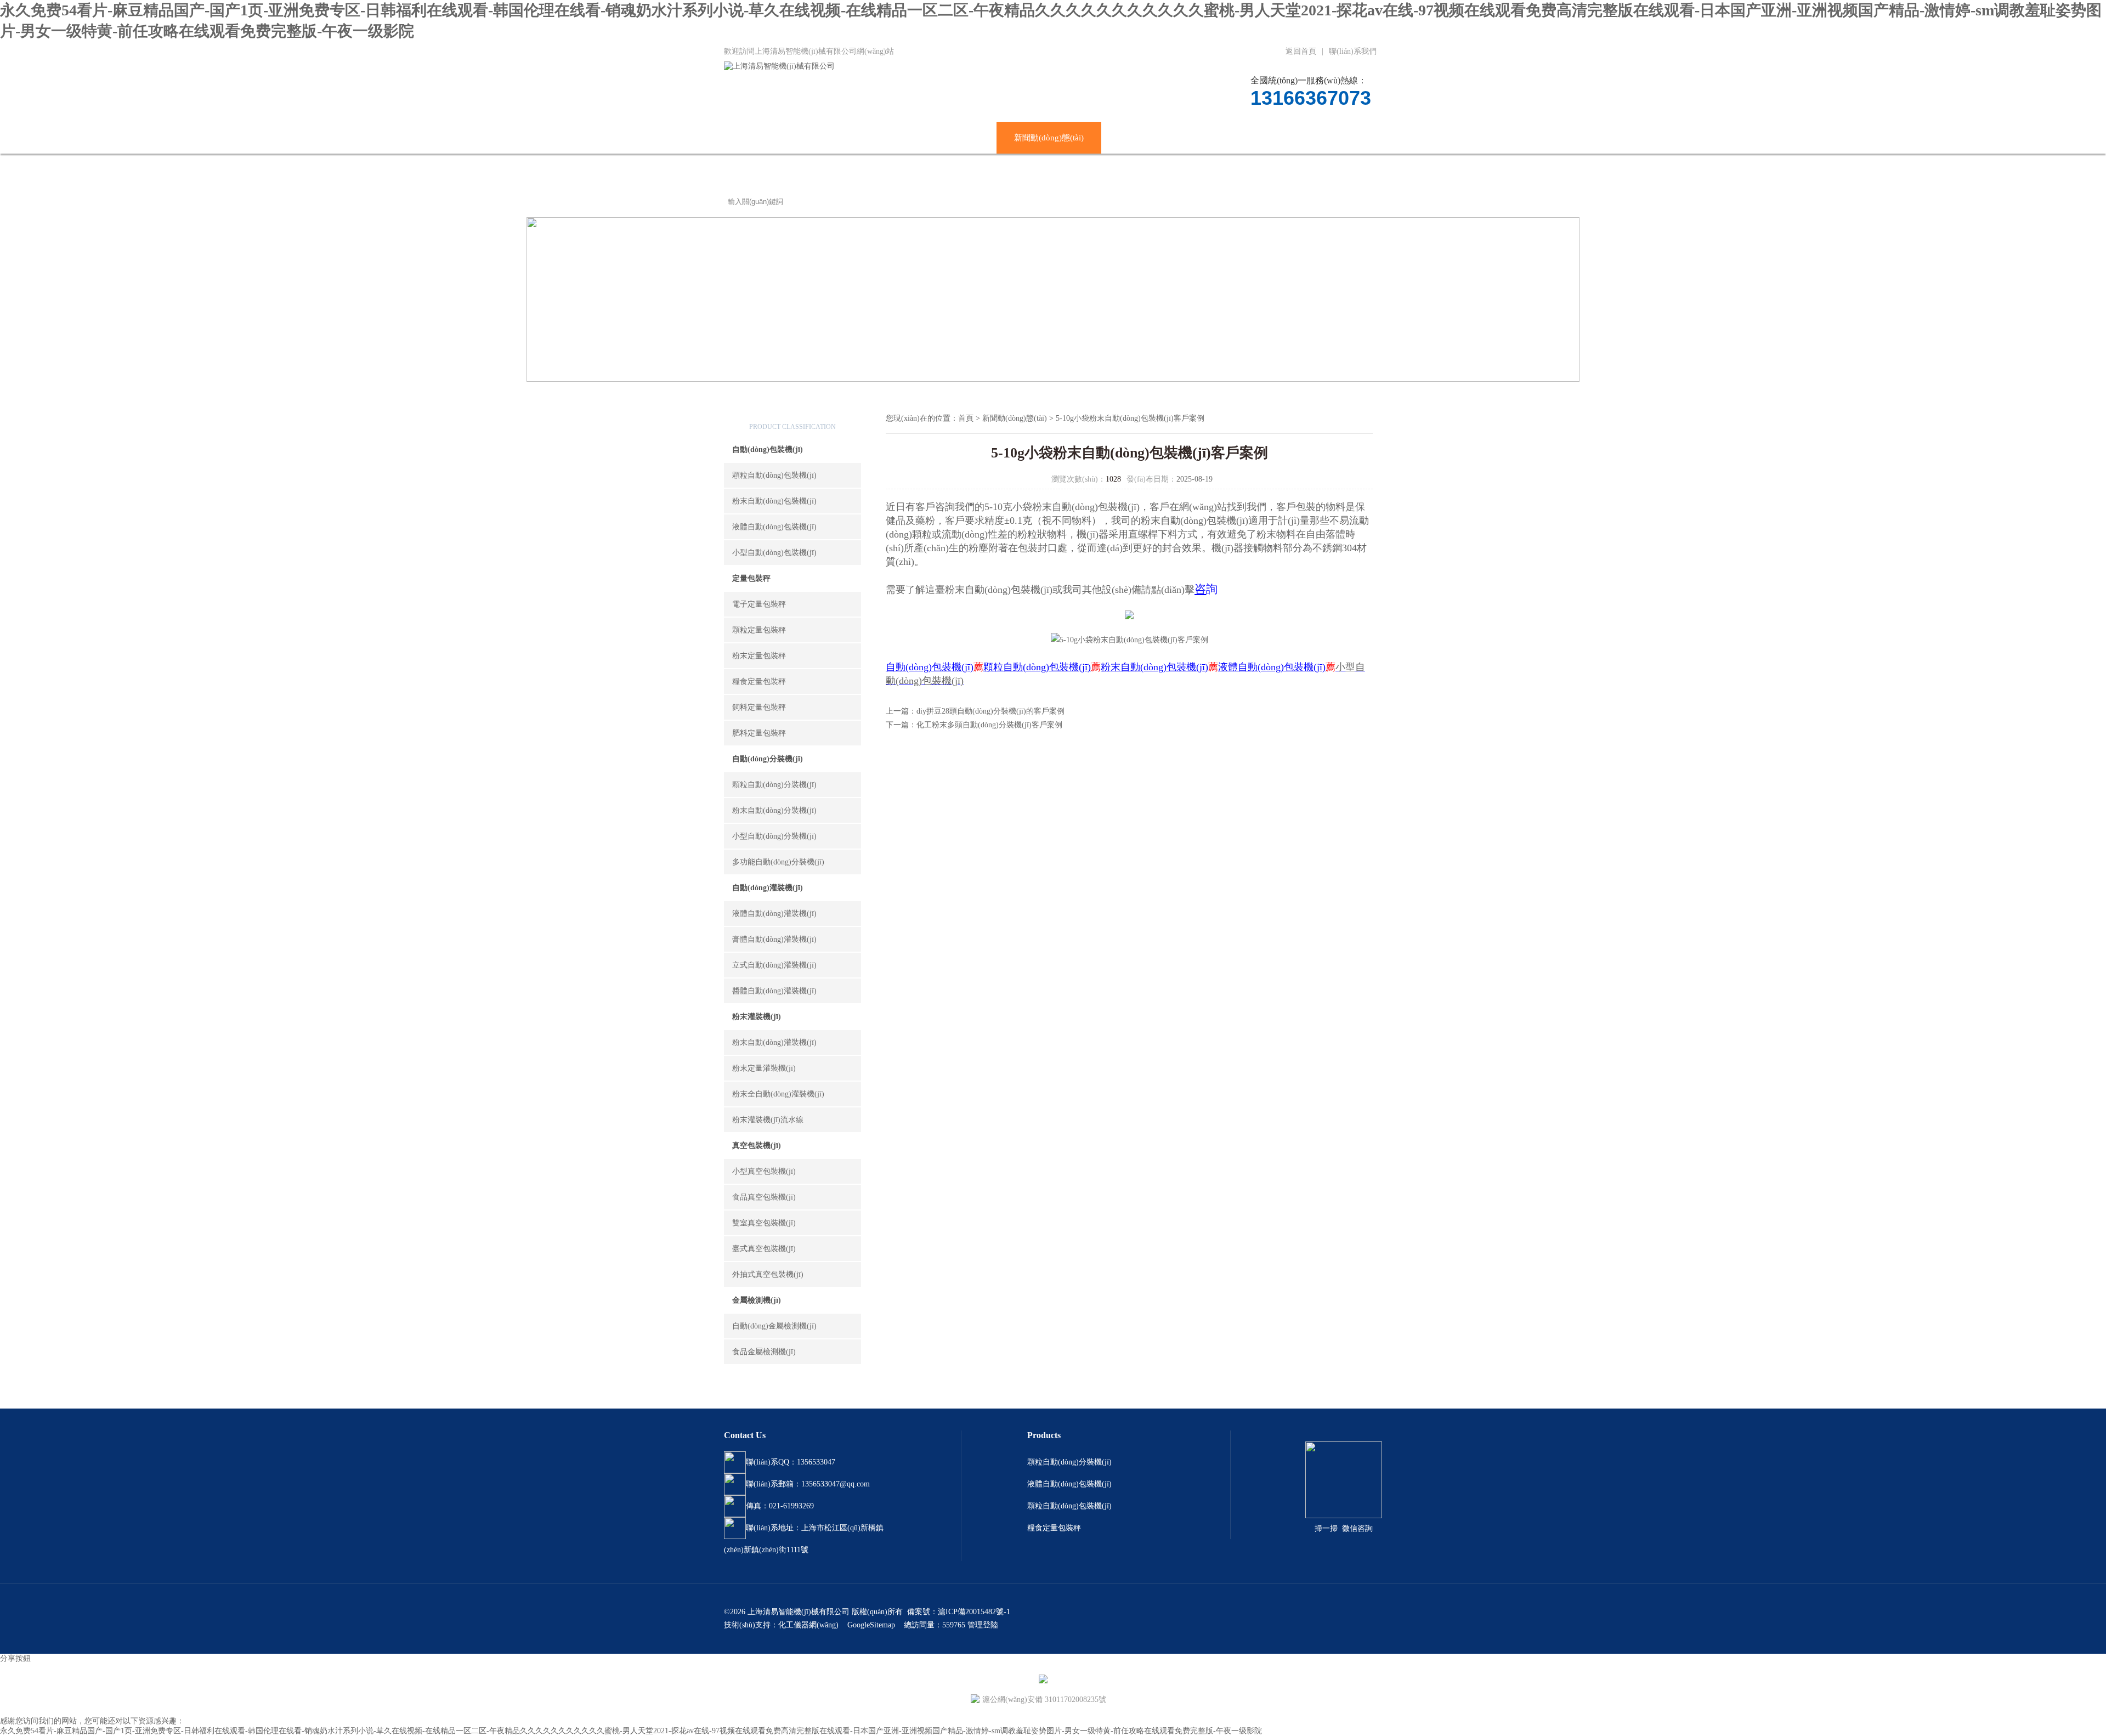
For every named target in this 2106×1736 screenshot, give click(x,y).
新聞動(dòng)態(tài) (1049, 138)
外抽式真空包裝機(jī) (768, 1274)
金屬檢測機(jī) (757, 1300)
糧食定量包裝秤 (759, 682)
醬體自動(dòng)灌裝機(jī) (774, 991)
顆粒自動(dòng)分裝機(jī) (774, 785)
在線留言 (1289, 138)
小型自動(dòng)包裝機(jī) (774, 553)
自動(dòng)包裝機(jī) (768, 449)
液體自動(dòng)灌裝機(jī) (774, 914)
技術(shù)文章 (1144, 138)
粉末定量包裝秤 (759, 656)
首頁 (966, 418)
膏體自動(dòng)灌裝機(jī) (774, 939)
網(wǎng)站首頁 (770, 138)
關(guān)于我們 (861, 138)
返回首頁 (1301, 51)
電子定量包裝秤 (759, 604)
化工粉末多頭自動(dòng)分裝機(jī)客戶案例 (989, 725)
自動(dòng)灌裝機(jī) (768, 888)
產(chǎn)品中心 (952, 138)
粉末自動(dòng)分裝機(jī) (774, 810)
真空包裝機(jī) (757, 1146)
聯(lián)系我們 (1353, 51)
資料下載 (1221, 138)
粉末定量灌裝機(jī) (764, 1068)
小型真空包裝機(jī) (764, 1171)
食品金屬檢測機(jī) (764, 1352)
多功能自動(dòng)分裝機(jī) (778, 862)
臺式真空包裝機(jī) (764, 1249)
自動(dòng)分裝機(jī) (768, 759)
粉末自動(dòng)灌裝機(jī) (774, 1042)
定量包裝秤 (751, 578)
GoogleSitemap (871, 1625)
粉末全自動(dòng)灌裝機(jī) (778, 1094)
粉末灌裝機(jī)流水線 (768, 1120)
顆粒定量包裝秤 (759, 630)
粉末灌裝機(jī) (757, 1017)
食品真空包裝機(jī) (764, 1197)
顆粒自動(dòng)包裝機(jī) (774, 475)
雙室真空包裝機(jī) (764, 1223)
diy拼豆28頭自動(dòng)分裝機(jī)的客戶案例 (990, 711)
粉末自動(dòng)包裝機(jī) (774, 501)
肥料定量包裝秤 (759, 733)
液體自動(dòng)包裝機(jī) (774, 527)
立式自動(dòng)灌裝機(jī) (774, 965)
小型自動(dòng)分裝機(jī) (774, 836)
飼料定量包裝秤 (759, 707)
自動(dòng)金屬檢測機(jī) (774, 1326)
